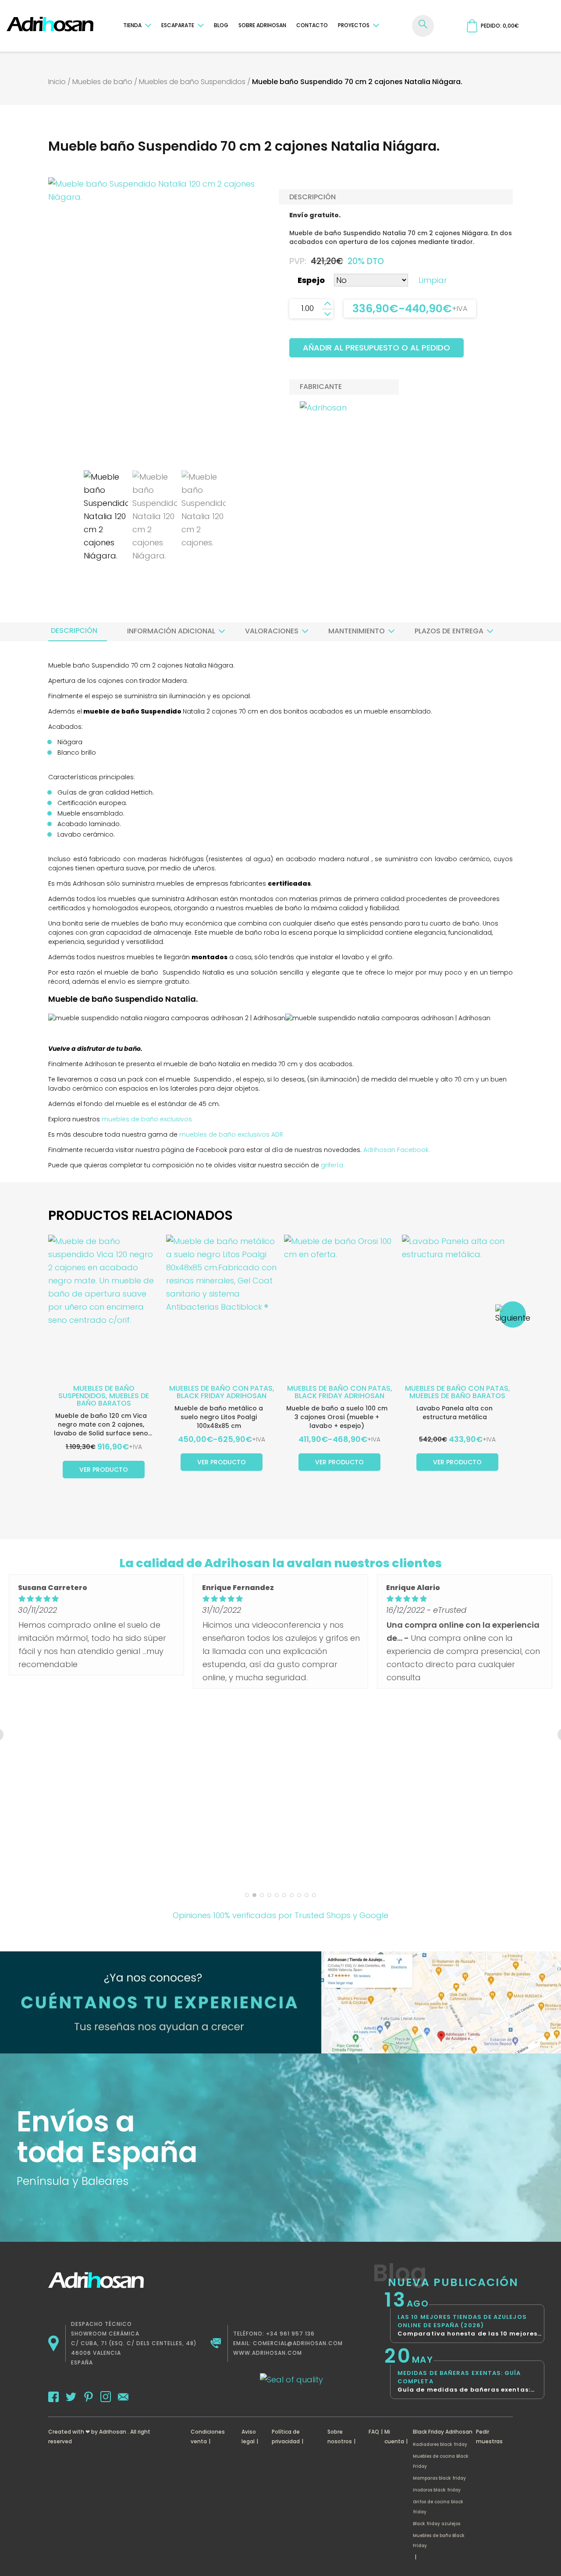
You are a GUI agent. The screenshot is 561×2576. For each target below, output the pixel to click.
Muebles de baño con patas (221, 1388)
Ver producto (104, 1470)
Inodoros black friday (437, 2490)
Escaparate (178, 25)
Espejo (311, 280)
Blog (221, 25)
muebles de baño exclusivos (147, 1119)
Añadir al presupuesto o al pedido (376, 348)
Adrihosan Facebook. (396, 1150)
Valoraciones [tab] (272, 631)
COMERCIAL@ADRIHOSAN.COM (298, 2343)
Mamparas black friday (439, 2478)
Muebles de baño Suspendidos (192, 82)
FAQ (374, 2432)
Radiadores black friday (440, 2444)
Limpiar (433, 280)
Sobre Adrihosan (262, 25)
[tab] (74, 631)
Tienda (132, 25)
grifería (332, 1165)
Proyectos (354, 25)
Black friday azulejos (437, 2524)
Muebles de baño (102, 82)
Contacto (312, 25)
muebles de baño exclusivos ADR (231, 1134)
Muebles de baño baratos (113, 1399)
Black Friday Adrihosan (222, 1396)
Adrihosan (113, 2432)
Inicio (57, 82)
